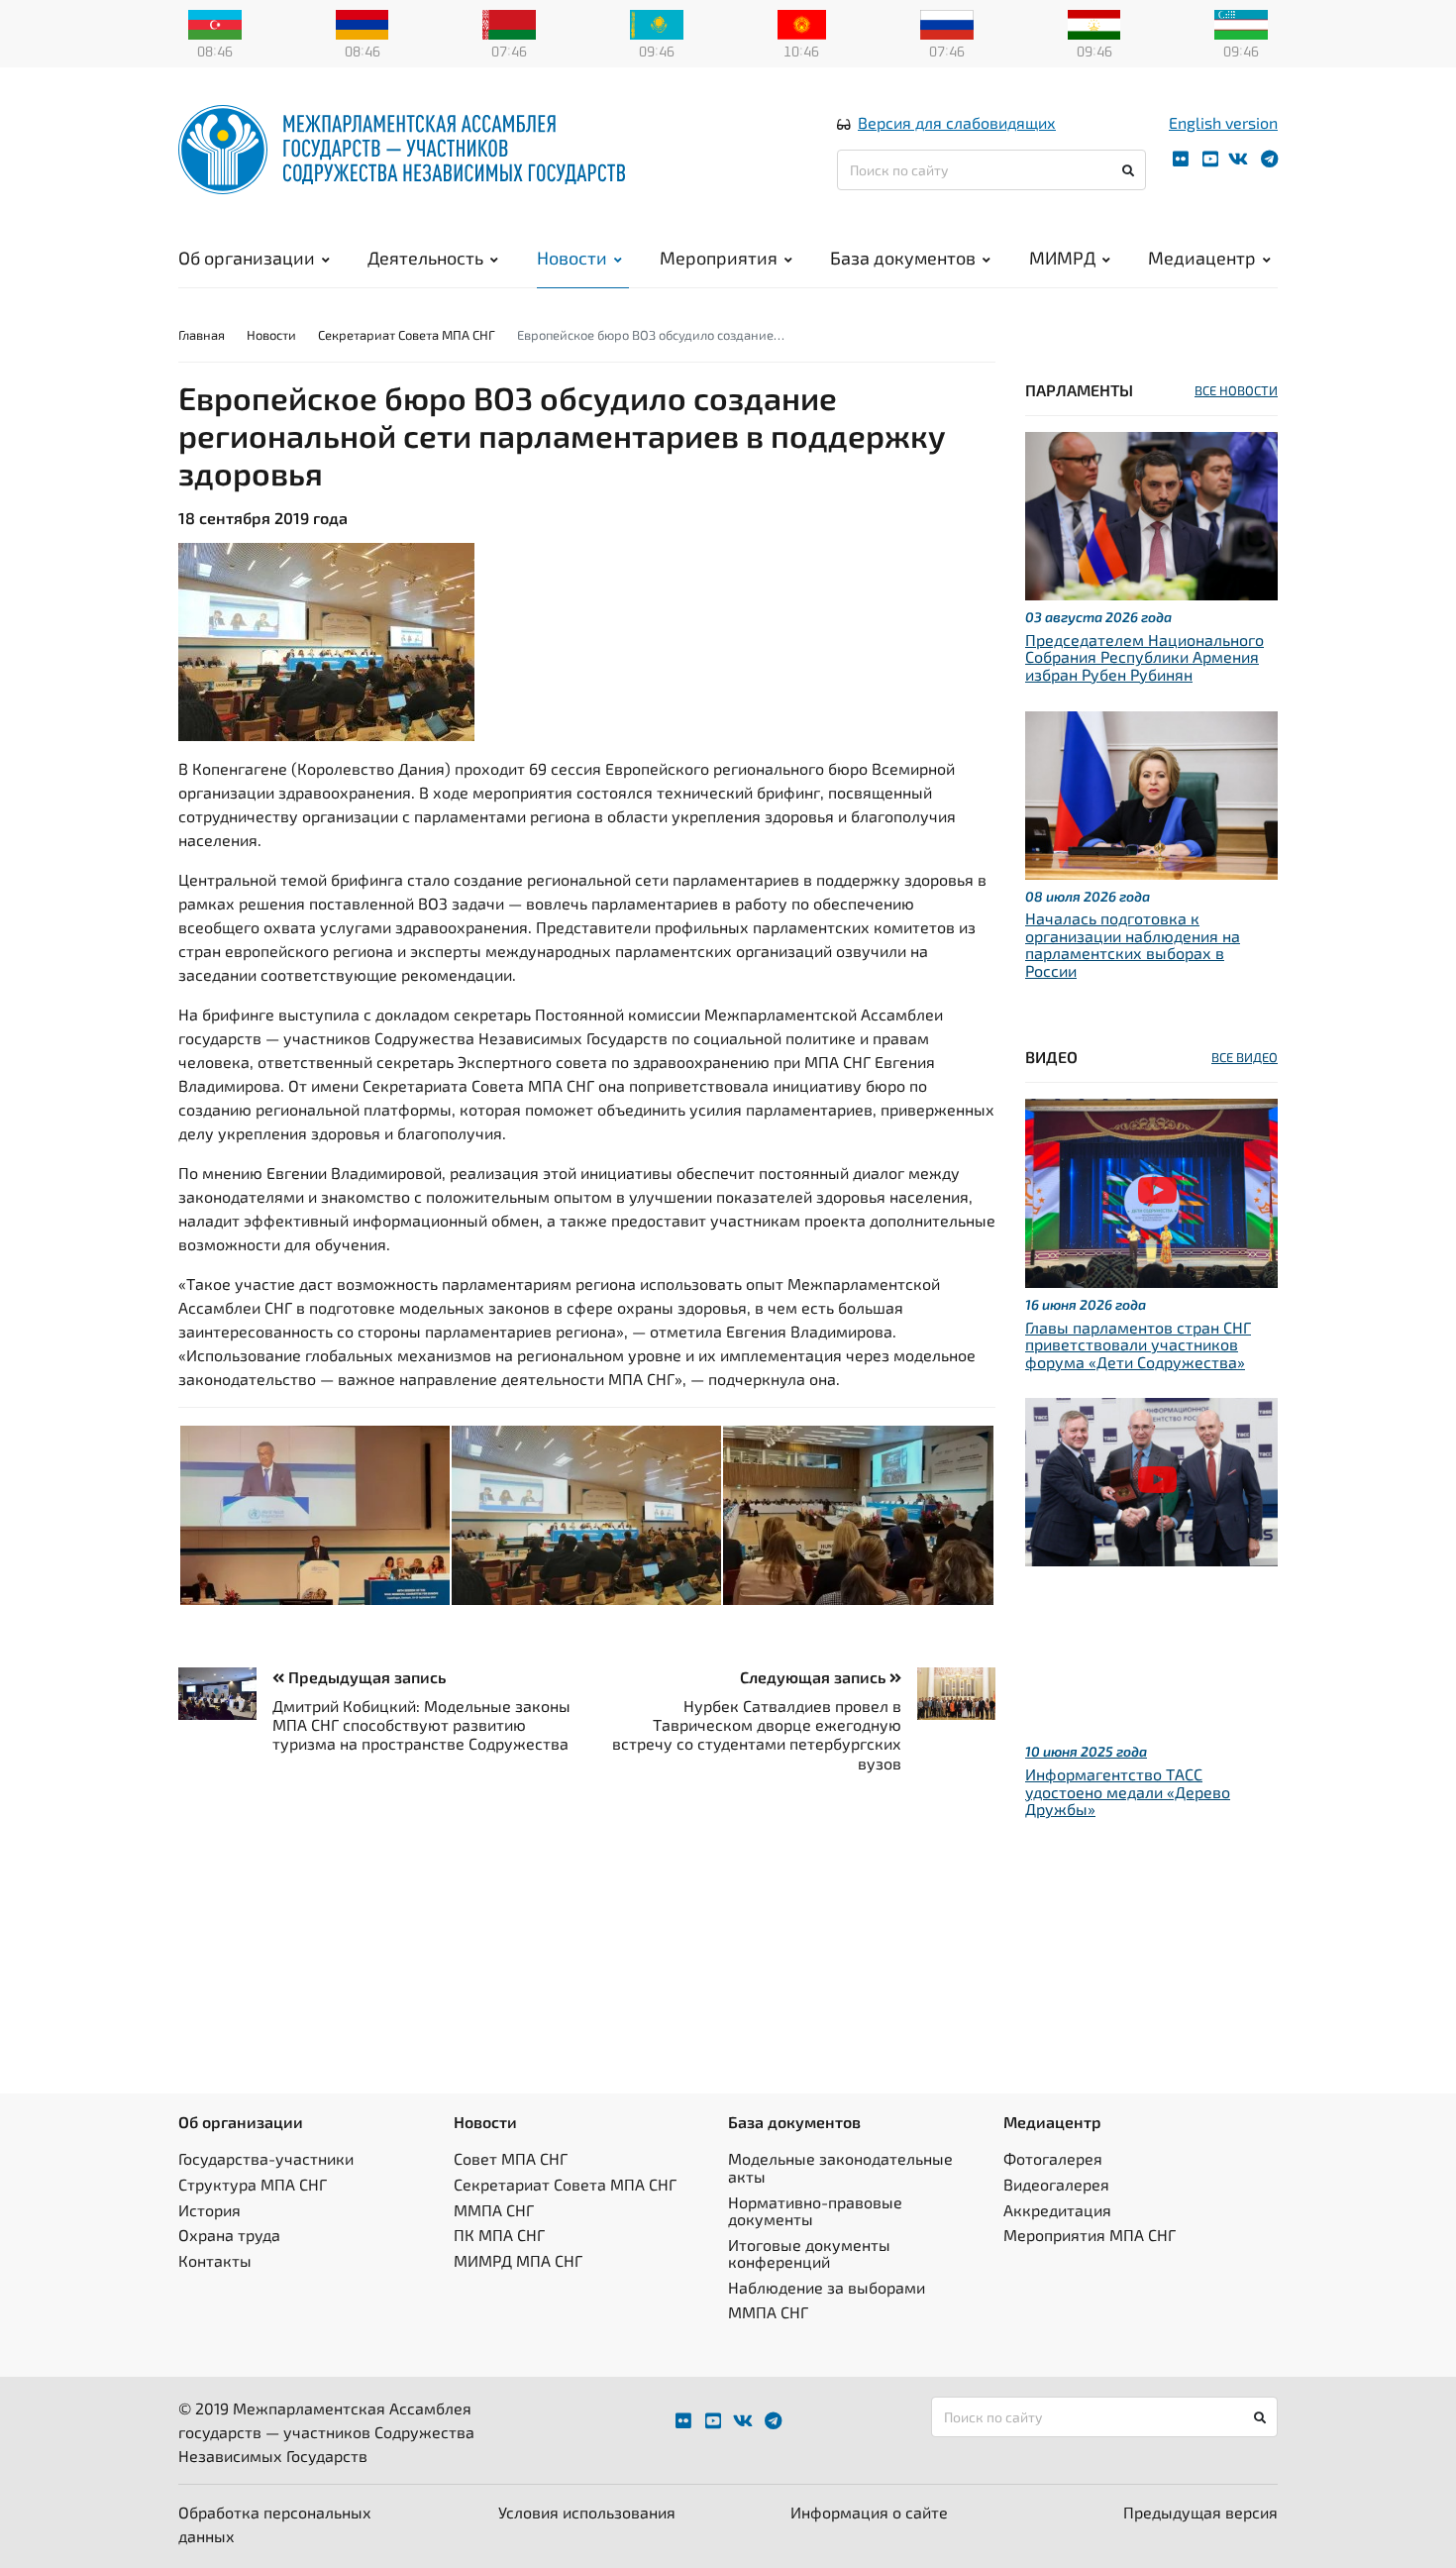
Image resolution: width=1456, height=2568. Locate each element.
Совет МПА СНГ (511, 2158)
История (209, 2210)
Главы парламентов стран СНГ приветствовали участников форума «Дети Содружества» (1138, 1344)
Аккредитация (1057, 2210)
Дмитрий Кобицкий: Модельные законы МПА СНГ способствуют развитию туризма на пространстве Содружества (421, 1724)
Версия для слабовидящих (957, 122)
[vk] (1238, 159)
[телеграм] (1269, 159)
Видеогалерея (1056, 2184)
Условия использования (587, 2512)
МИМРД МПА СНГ (518, 2260)
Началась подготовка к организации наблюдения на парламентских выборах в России (1133, 944)
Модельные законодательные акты (840, 2167)
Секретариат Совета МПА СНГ (407, 335)
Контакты (215, 2260)
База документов (903, 258)
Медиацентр (1202, 258)
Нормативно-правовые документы (815, 2211)
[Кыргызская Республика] (802, 23)
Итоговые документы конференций (809, 2253)
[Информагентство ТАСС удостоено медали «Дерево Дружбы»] (1151, 1480)
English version (1223, 122)
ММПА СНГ (494, 2210)
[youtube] (1210, 159)
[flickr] (1181, 159)
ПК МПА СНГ (499, 2235)
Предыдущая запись (365, 1677)
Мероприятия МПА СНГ (1090, 2235)
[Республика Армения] (363, 23)
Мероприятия (719, 258)
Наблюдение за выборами (827, 2287)
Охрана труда (229, 2235)
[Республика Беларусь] (509, 23)
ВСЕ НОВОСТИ (1236, 390)
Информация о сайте (869, 2512)
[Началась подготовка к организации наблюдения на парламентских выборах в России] (1151, 792)
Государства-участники (266, 2158)
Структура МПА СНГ (253, 2184)
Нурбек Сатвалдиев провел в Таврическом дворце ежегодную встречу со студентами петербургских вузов (757, 1734)
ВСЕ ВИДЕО (1245, 1057)
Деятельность (425, 258)
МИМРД (1062, 258)
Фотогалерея (1053, 2158)
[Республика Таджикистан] (1094, 23)
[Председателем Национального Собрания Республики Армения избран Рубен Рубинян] (1151, 514)
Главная (202, 335)
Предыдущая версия (1200, 2512)
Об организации (247, 258)
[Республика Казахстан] (657, 23)
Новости (572, 258)
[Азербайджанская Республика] (215, 23)
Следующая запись (815, 1677)
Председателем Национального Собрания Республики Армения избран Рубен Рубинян (1144, 657)
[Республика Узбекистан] (1241, 23)
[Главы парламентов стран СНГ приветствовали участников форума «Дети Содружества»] (1151, 1190)
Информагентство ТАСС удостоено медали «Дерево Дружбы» (1128, 1791)
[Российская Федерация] (947, 23)
